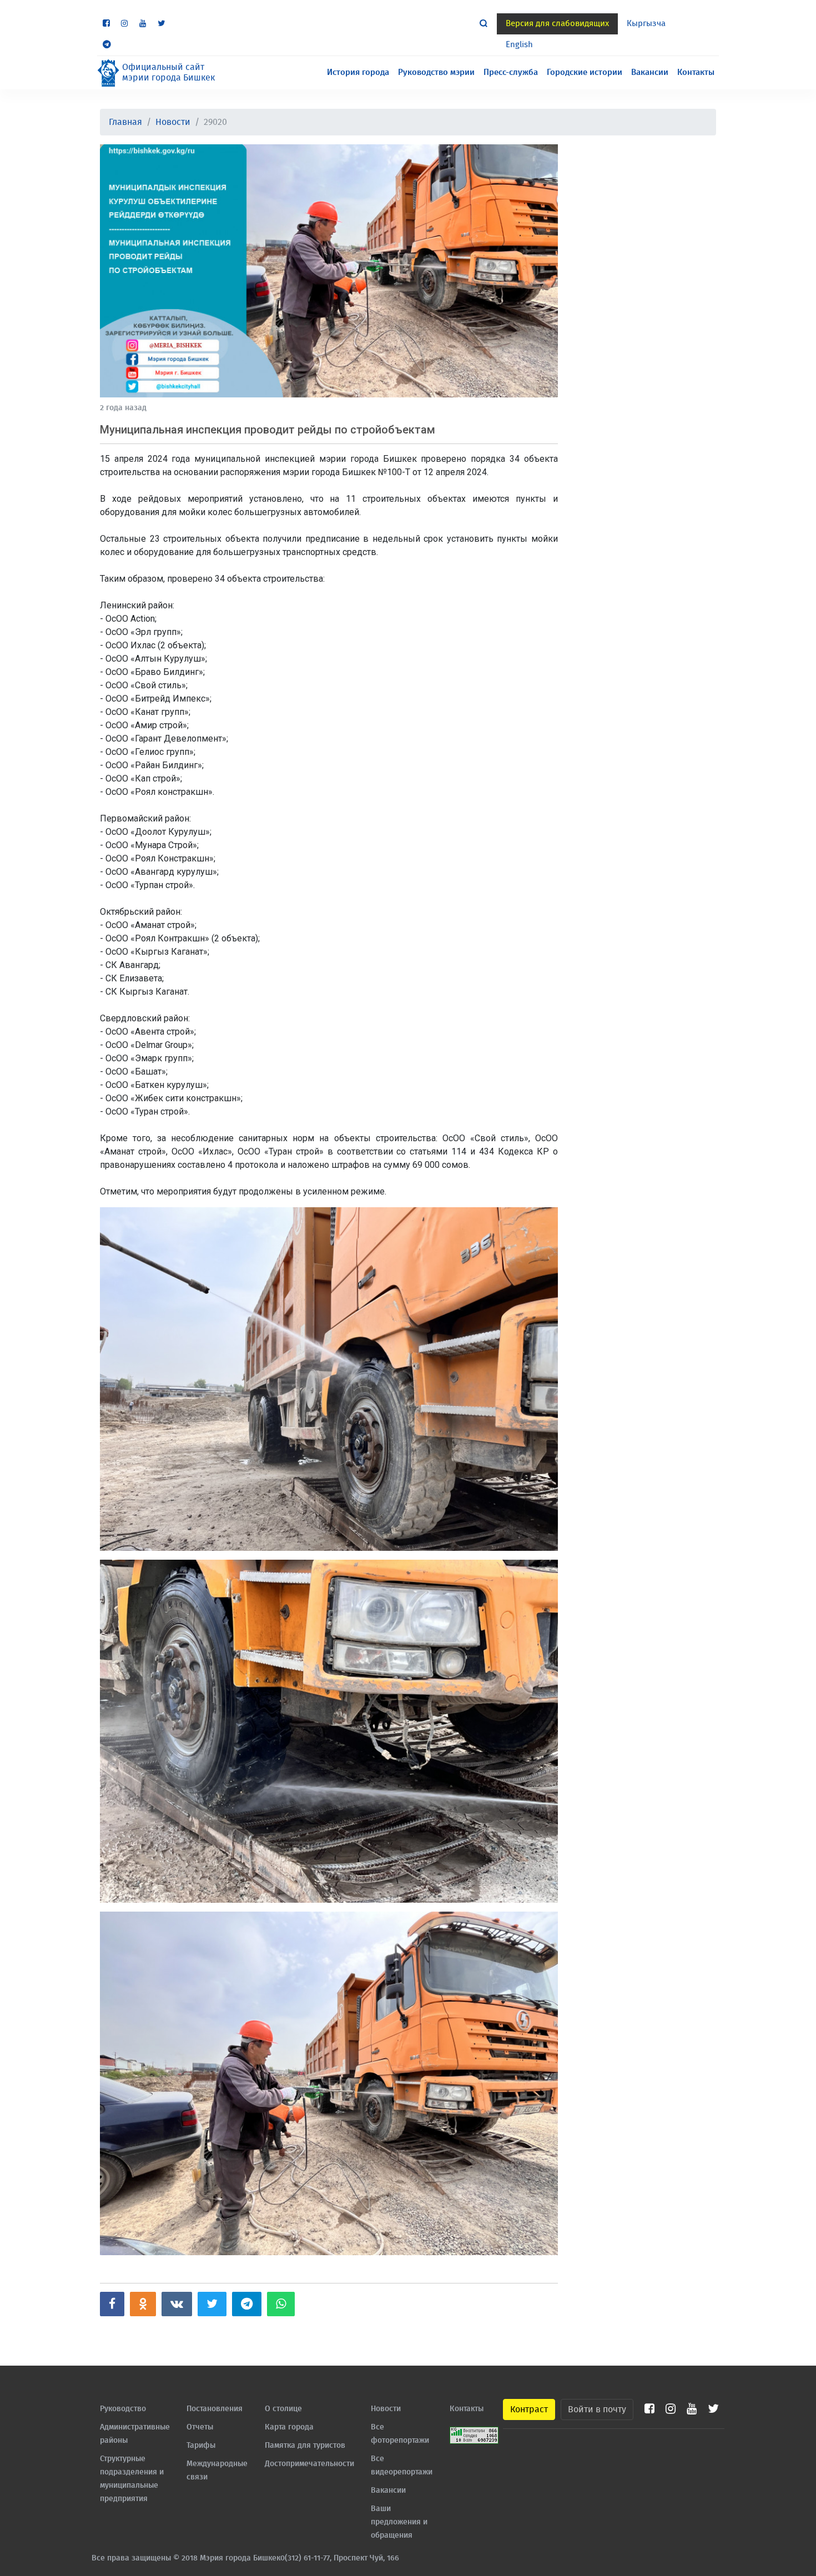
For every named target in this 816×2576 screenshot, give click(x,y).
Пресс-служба (511, 72)
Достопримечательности (309, 2464)
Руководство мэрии (436, 72)
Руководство (123, 2409)
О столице (283, 2409)
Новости (173, 122)
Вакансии (650, 72)
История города (358, 72)
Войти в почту (597, 2409)
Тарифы (201, 2446)
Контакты (696, 72)
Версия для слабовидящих (557, 24)
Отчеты (200, 2427)
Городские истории (585, 72)
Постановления (215, 2409)
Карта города (289, 2427)
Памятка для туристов (305, 2446)
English (519, 45)
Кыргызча (646, 24)
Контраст (529, 2409)
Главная (125, 122)
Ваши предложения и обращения (399, 2522)
